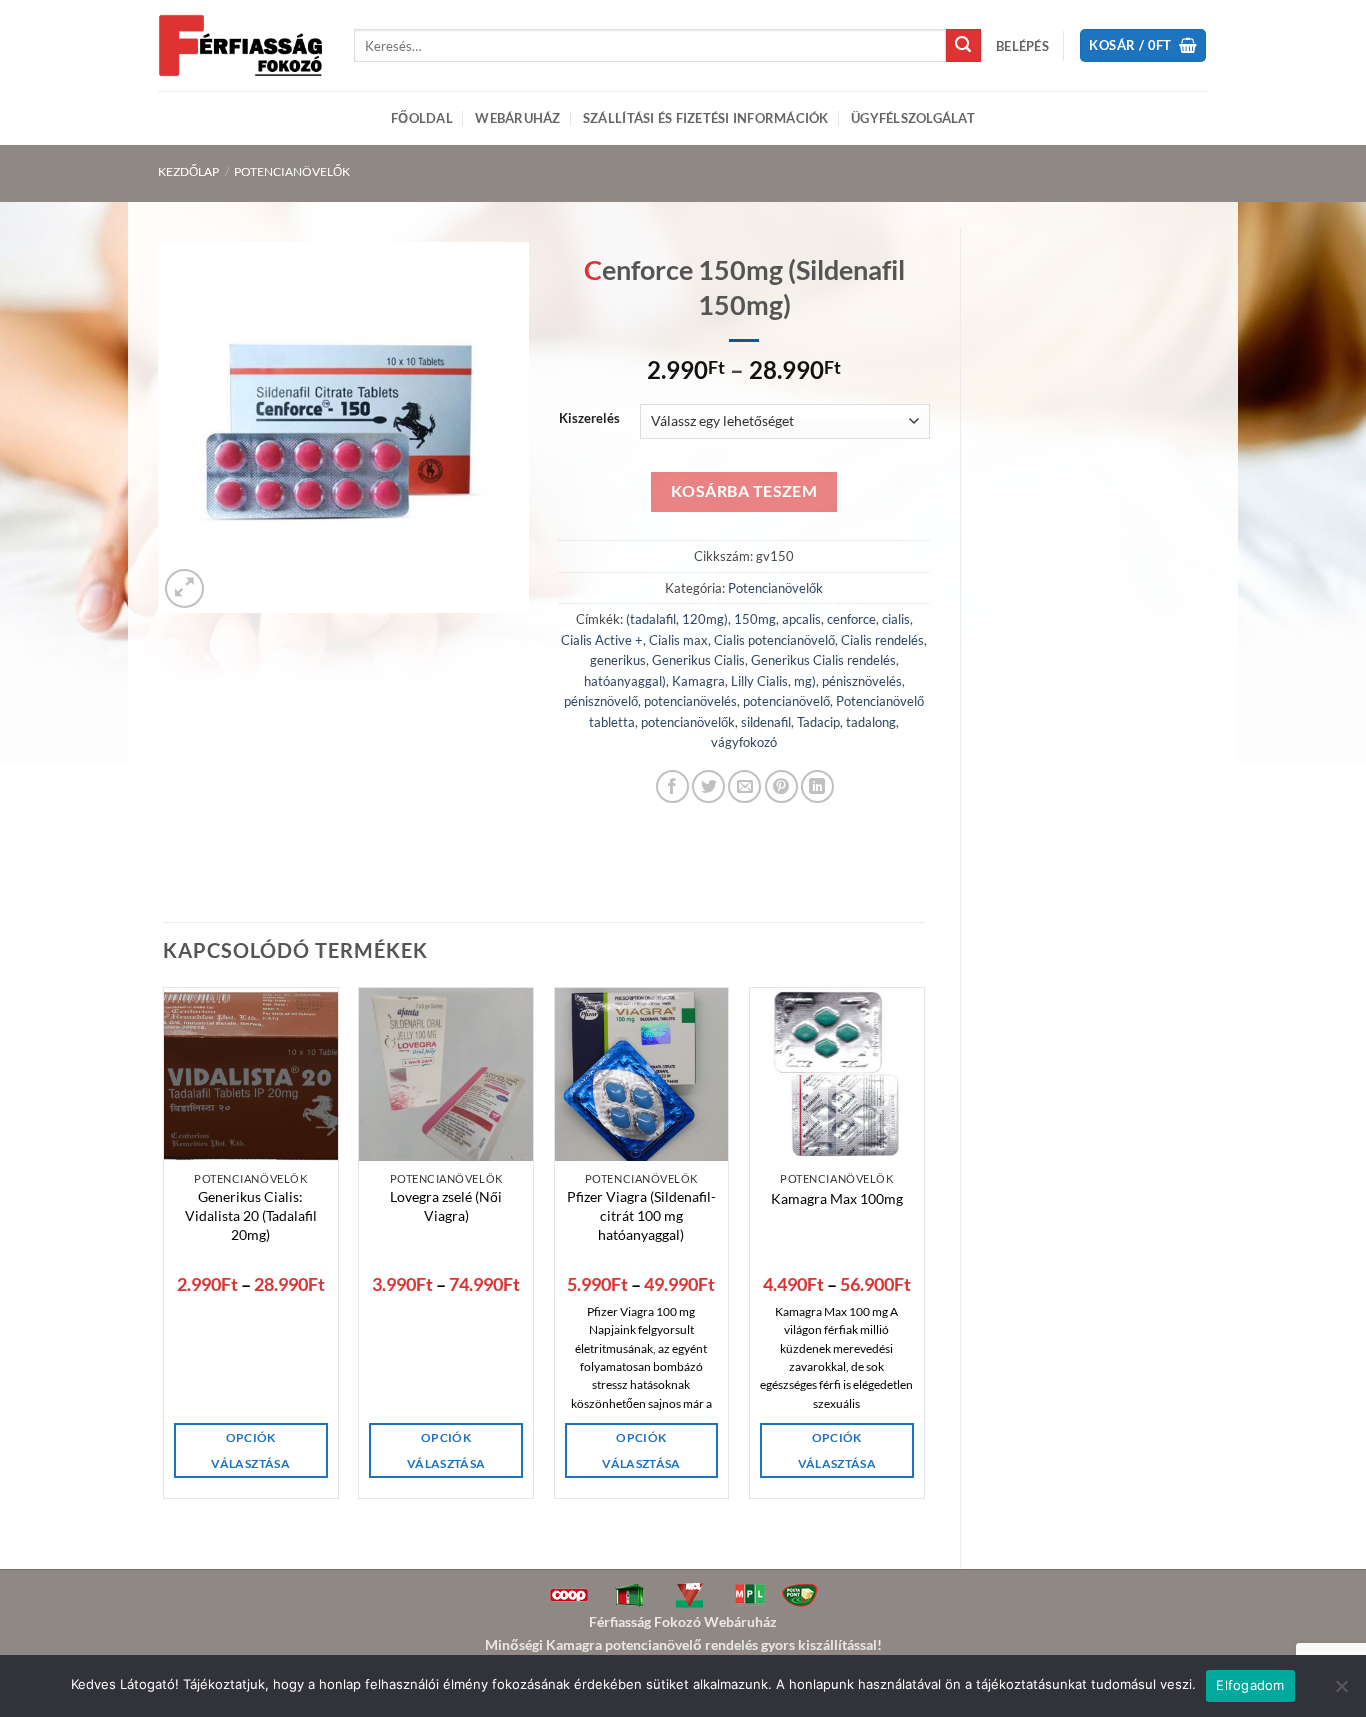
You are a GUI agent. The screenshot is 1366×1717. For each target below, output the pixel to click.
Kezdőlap (188, 171)
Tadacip (818, 722)
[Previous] (164, 1306)
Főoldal (422, 118)
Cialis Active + (602, 640)
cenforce (851, 619)
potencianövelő (786, 701)
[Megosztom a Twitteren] (708, 786)
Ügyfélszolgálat (913, 118)
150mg (755, 619)
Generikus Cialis (698, 660)
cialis (896, 619)
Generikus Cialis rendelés (823, 660)
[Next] (924, 1306)
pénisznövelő (601, 701)
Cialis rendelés (882, 640)
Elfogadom (1250, 1685)
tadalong (871, 722)
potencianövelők (688, 722)
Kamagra (698, 681)
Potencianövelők (292, 171)
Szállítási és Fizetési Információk (706, 118)
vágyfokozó (744, 742)
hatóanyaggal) (625, 681)
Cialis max (678, 640)
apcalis (801, 619)
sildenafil (766, 722)
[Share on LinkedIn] (817, 786)
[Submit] (963, 46)
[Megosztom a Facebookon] (672, 786)
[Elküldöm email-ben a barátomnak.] (744, 786)
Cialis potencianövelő (774, 640)
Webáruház (517, 118)
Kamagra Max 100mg (837, 1198)
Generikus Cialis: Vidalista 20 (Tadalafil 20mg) (251, 1215)
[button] (1022, 46)
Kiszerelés (589, 419)
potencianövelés (690, 701)
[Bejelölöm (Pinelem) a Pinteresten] (781, 786)
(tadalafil (651, 619)
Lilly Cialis (759, 681)
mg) (805, 681)
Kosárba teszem (744, 491)
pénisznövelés (862, 681)
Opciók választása (250, 1450)
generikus (618, 660)
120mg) (705, 619)
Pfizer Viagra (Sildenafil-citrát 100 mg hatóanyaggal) (641, 1215)
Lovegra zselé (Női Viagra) (446, 1206)
